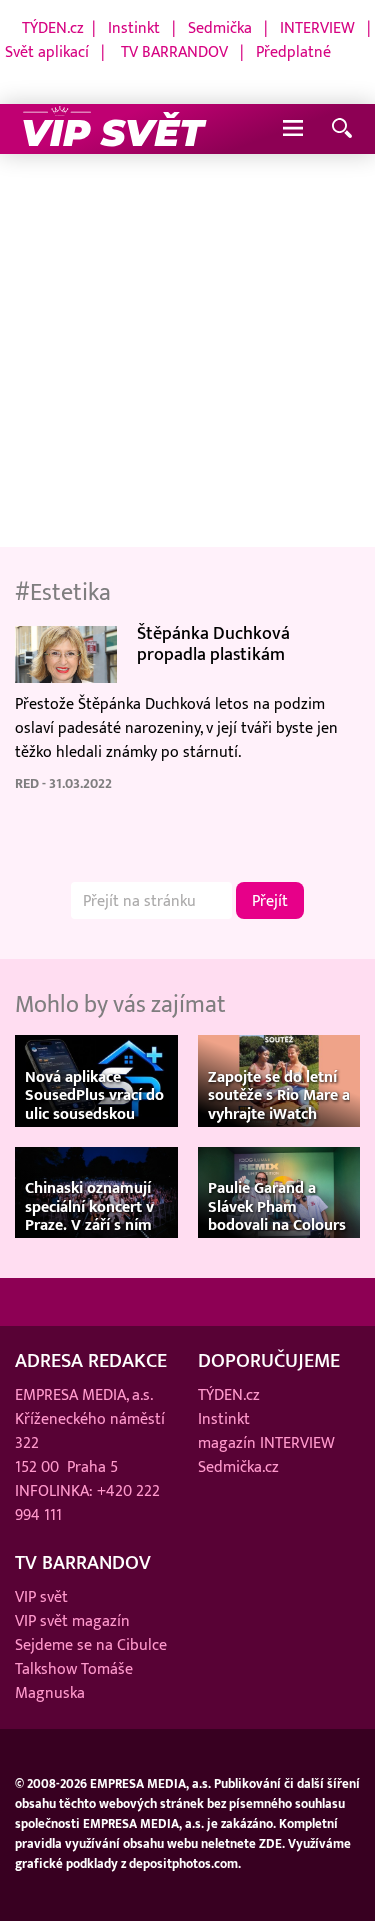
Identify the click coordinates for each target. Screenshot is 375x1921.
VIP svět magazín (72, 1621)
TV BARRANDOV (174, 52)
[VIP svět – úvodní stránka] (115, 129)
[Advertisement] (187, 351)
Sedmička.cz (238, 1467)
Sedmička (220, 28)
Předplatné (293, 52)
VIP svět (41, 1597)
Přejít (270, 901)
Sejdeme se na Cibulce (91, 1645)
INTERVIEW (317, 28)
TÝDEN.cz (53, 28)
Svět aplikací (47, 52)
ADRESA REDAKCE (91, 1361)
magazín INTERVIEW (266, 1443)
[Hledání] (342, 129)
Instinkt (134, 28)
